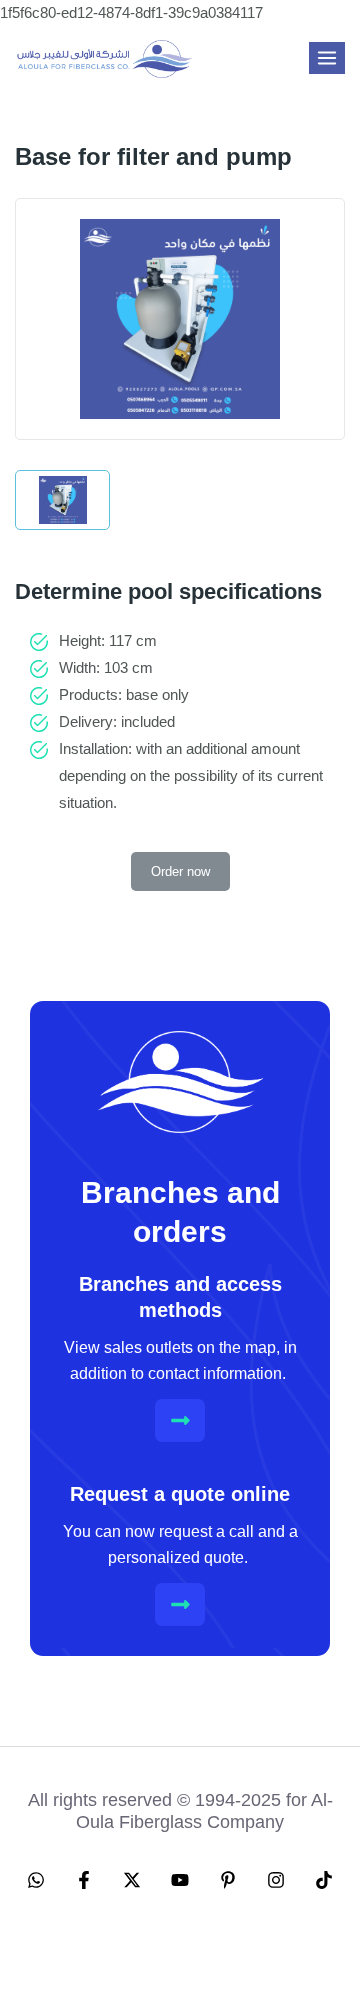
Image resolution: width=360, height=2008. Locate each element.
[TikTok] (324, 1880)
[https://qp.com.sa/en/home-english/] (105, 58)
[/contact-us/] (180, 1420)
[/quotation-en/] (180, 1604)
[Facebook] (84, 1880)
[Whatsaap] (36, 1880)
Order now (180, 871)
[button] (280, 1964)
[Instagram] (276, 1880)
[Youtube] (180, 1880)
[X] (132, 1880)
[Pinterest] (228, 1880)
